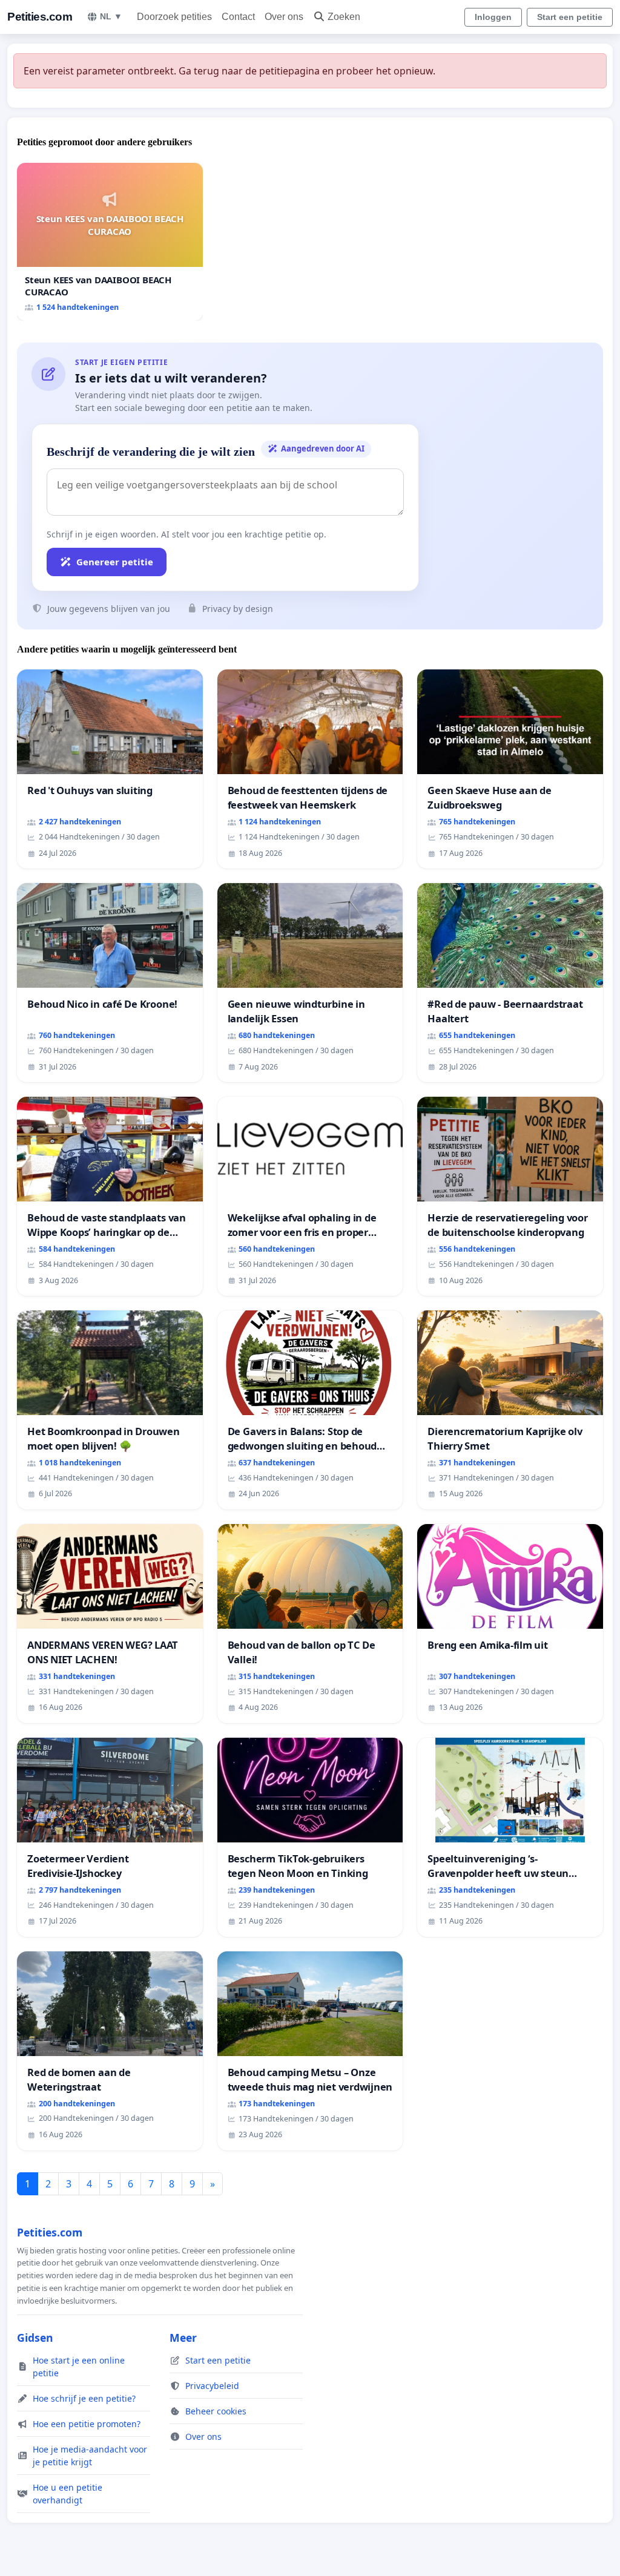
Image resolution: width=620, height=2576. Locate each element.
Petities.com (40, 17)
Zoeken (344, 17)
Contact (238, 17)
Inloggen (493, 17)
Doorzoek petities (174, 17)
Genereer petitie (115, 562)
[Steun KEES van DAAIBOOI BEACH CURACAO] (110, 242)
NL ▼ (111, 16)
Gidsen (35, 2338)
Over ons (284, 17)
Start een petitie (570, 17)
